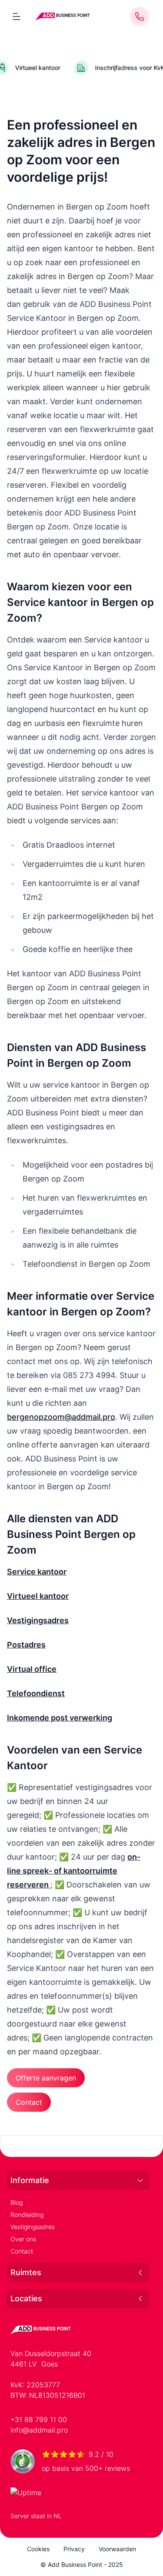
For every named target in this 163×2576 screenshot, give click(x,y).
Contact (22, 2251)
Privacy (74, 2549)
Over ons (23, 2239)
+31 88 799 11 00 (39, 2420)
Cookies (38, 2549)
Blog (17, 2202)
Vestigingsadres (33, 2227)
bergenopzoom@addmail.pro (61, 1417)
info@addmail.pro (39, 2430)
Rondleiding (27, 2215)
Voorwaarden (117, 2549)
